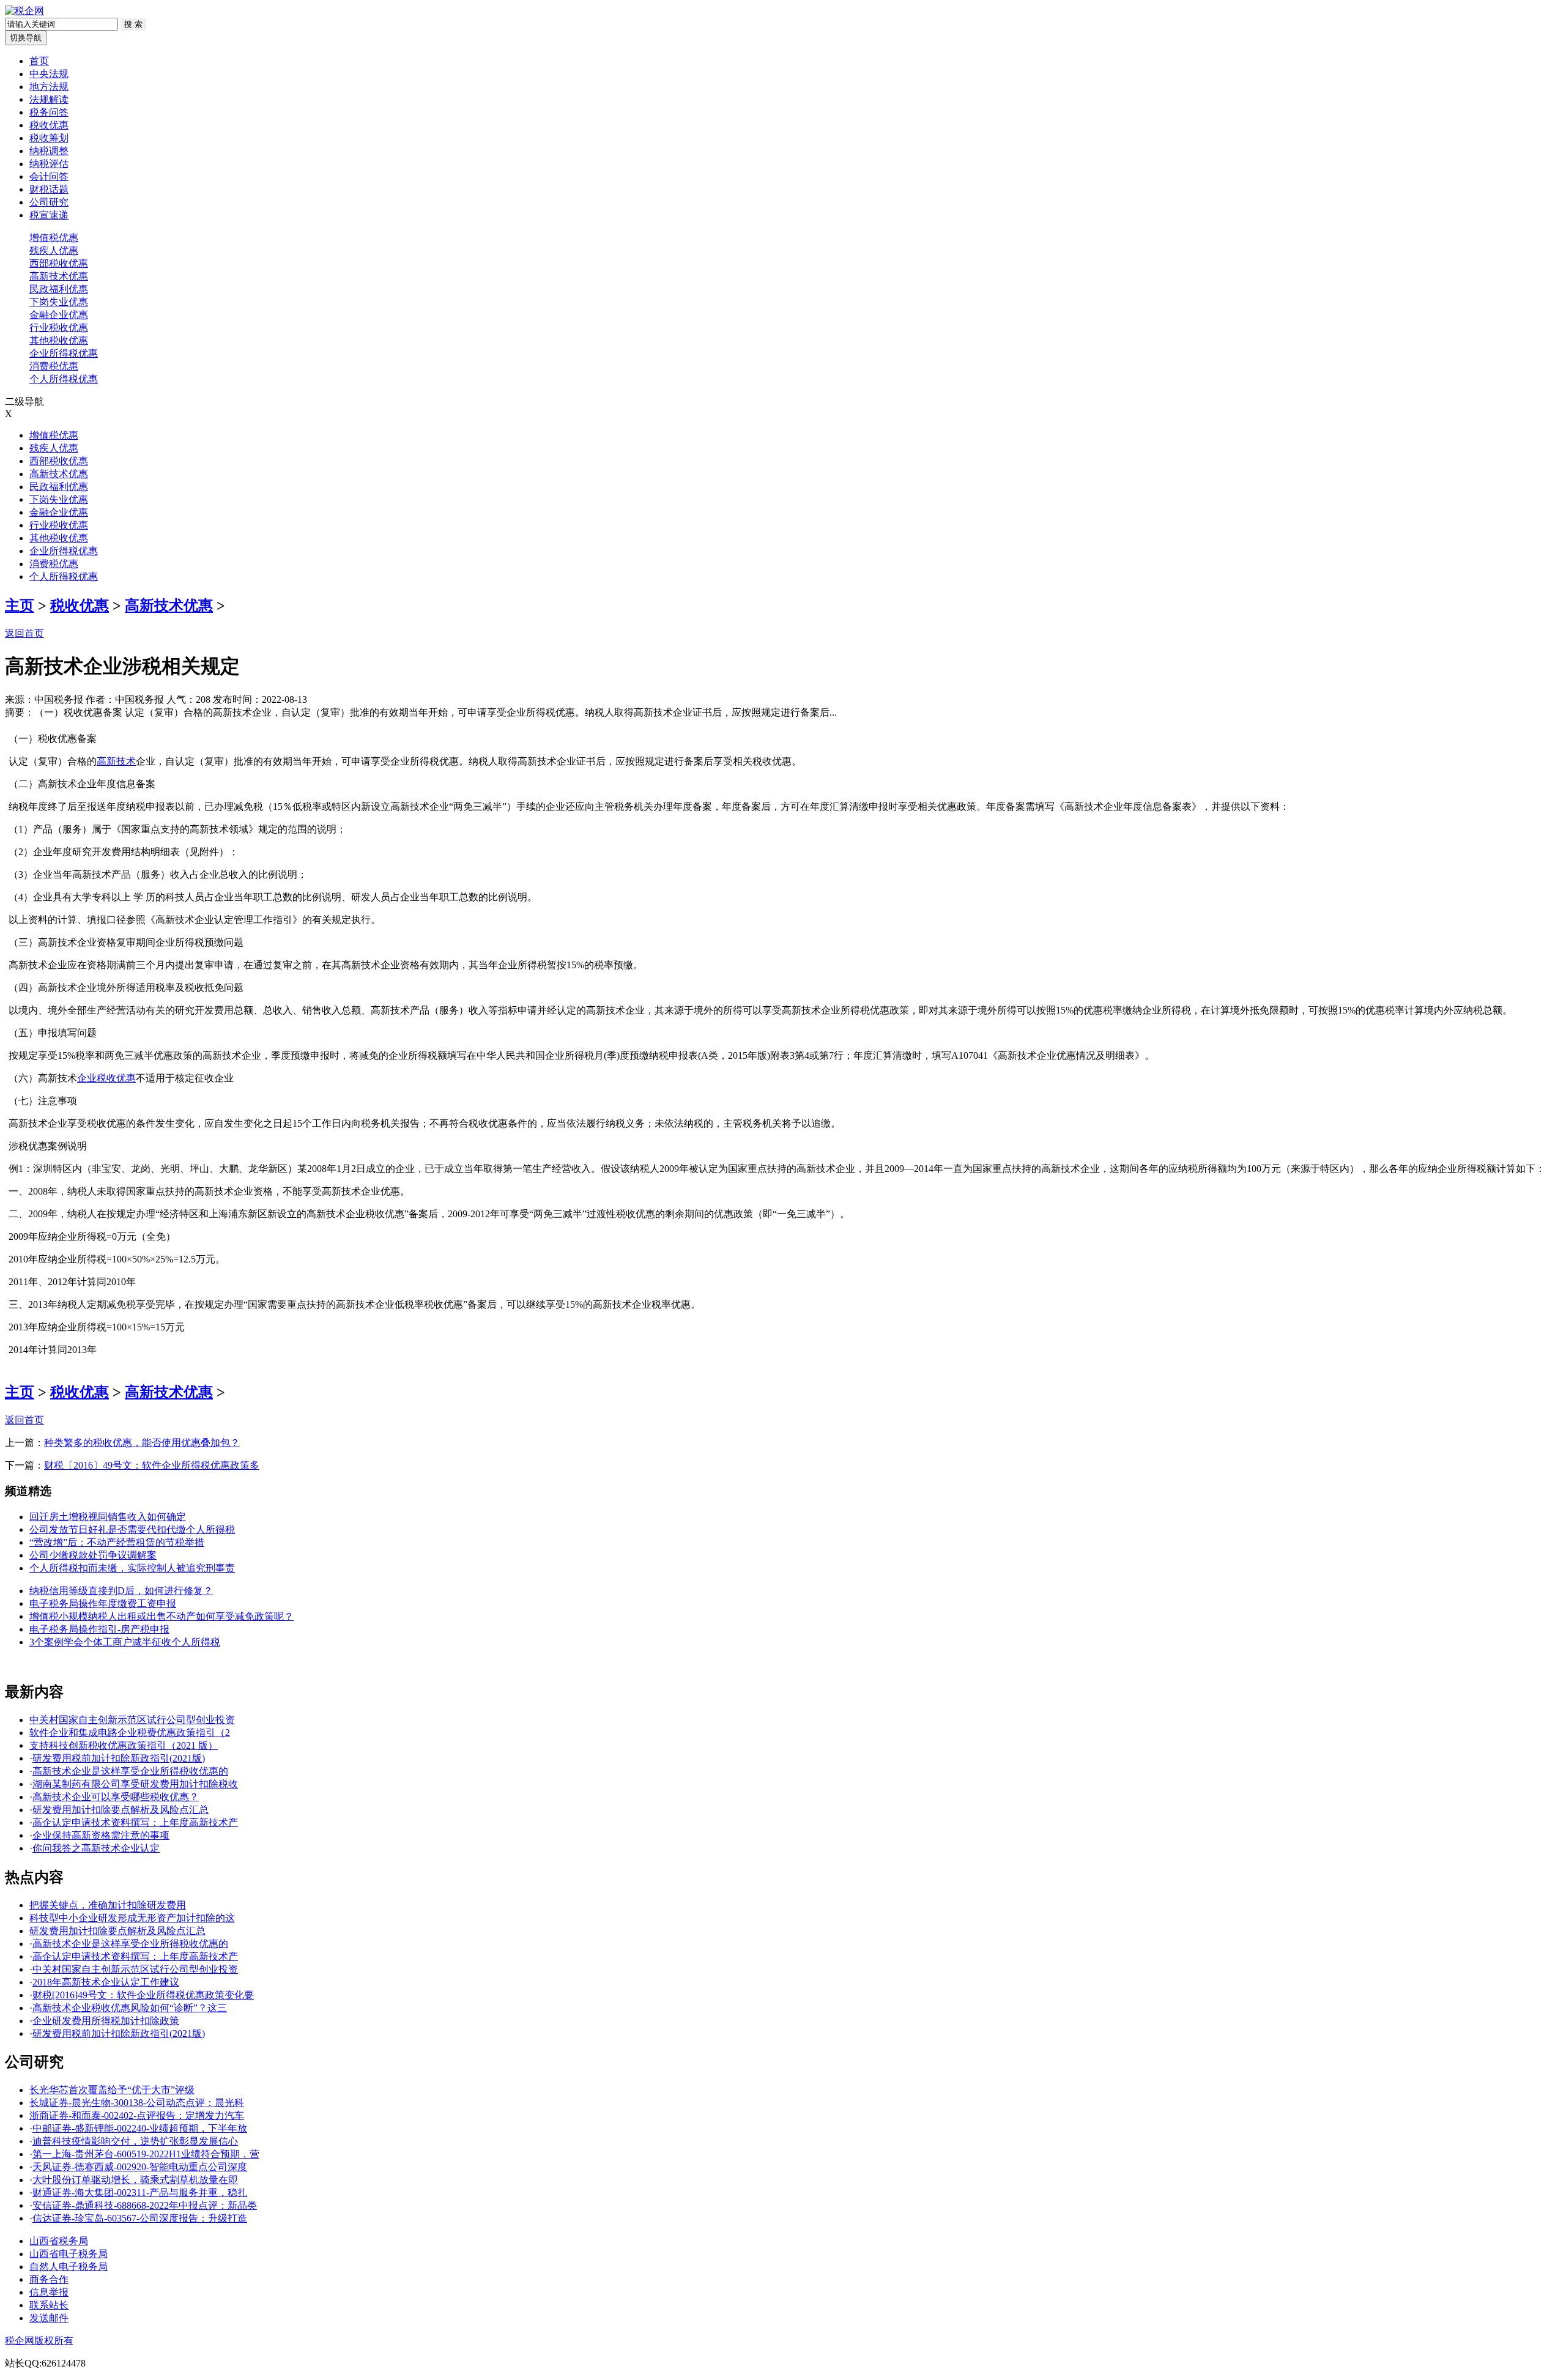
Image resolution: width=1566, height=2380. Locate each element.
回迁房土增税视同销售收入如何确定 (108, 1517)
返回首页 (24, 633)
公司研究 (49, 202)
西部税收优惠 (59, 263)
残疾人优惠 (54, 250)
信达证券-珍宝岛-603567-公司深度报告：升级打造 (140, 2218)
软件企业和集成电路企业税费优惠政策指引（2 (130, 1733)
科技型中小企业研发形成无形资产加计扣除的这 (132, 1918)
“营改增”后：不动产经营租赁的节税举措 (117, 1542)
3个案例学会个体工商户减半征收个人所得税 (125, 1642)
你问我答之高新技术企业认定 (96, 1848)
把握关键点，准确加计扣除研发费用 (108, 1905)
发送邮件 (49, 2318)
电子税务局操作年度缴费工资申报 (103, 1603)
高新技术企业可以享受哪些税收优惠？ (116, 1797)
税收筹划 (49, 138)
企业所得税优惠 (64, 353)
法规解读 (49, 99)
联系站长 (49, 2305)
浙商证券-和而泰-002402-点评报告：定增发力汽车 (137, 2115)
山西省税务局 (59, 2241)
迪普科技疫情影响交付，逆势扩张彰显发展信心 (135, 2141)
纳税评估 (49, 164)
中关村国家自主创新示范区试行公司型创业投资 (132, 1720)
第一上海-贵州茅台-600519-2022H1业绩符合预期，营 (146, 2154)
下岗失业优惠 (59, 302)
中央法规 (49, 74)
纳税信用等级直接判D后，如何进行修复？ (121, 1591)
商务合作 (49, 2279)
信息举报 (49, 2292)
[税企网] (24, 11)
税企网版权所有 (39, 2341)
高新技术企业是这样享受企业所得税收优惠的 (130, 1771)
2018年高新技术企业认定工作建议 (106, 1982)
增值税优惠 (54, 238)
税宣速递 (49, 215)
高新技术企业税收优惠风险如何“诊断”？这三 (130, 2008)
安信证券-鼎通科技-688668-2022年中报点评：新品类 (145, 2205)
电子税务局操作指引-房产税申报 (99, 1629)
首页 (39, 61)
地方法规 (49, 87)
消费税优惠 (54, 366)
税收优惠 (49, 125)
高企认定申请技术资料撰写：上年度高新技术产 (135, 1822)
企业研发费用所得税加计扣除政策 (106, 2021)
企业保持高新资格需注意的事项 (101, 1835)
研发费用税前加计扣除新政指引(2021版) (119, 1758)
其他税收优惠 (59, 340)
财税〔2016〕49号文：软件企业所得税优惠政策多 (152, 1465)
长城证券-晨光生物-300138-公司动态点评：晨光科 (137, 2103)
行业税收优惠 (59, 328)
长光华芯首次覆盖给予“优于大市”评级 (112, 2090)
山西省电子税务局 (69, 2254)
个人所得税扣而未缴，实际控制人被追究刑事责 (132, 1568)
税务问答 (49, 112)
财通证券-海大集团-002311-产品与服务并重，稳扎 (140, 2193)
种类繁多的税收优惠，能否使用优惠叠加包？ (142, 1443)
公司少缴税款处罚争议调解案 (93, 1555)
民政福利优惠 (59, 289)
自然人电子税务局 (69, 2267)
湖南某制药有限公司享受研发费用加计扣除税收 (135, 1784)
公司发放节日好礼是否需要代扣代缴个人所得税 (132, 1529)
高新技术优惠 (59, 276)
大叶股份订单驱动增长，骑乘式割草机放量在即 (135, 2180)
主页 (20, 606)
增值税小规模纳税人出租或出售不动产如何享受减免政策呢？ (161, 1616)
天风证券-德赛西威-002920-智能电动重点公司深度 (140, 2167)
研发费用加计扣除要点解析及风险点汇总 (121, 1810)
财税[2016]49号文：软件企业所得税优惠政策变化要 (143, 1995)
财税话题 (49, 189)
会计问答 (49, 176)
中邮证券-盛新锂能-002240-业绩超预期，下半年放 (140, 2128)
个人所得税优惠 (64, 379)
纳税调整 (49, 151)
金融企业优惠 (59, 315)
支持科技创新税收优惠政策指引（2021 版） (124, 1745)
